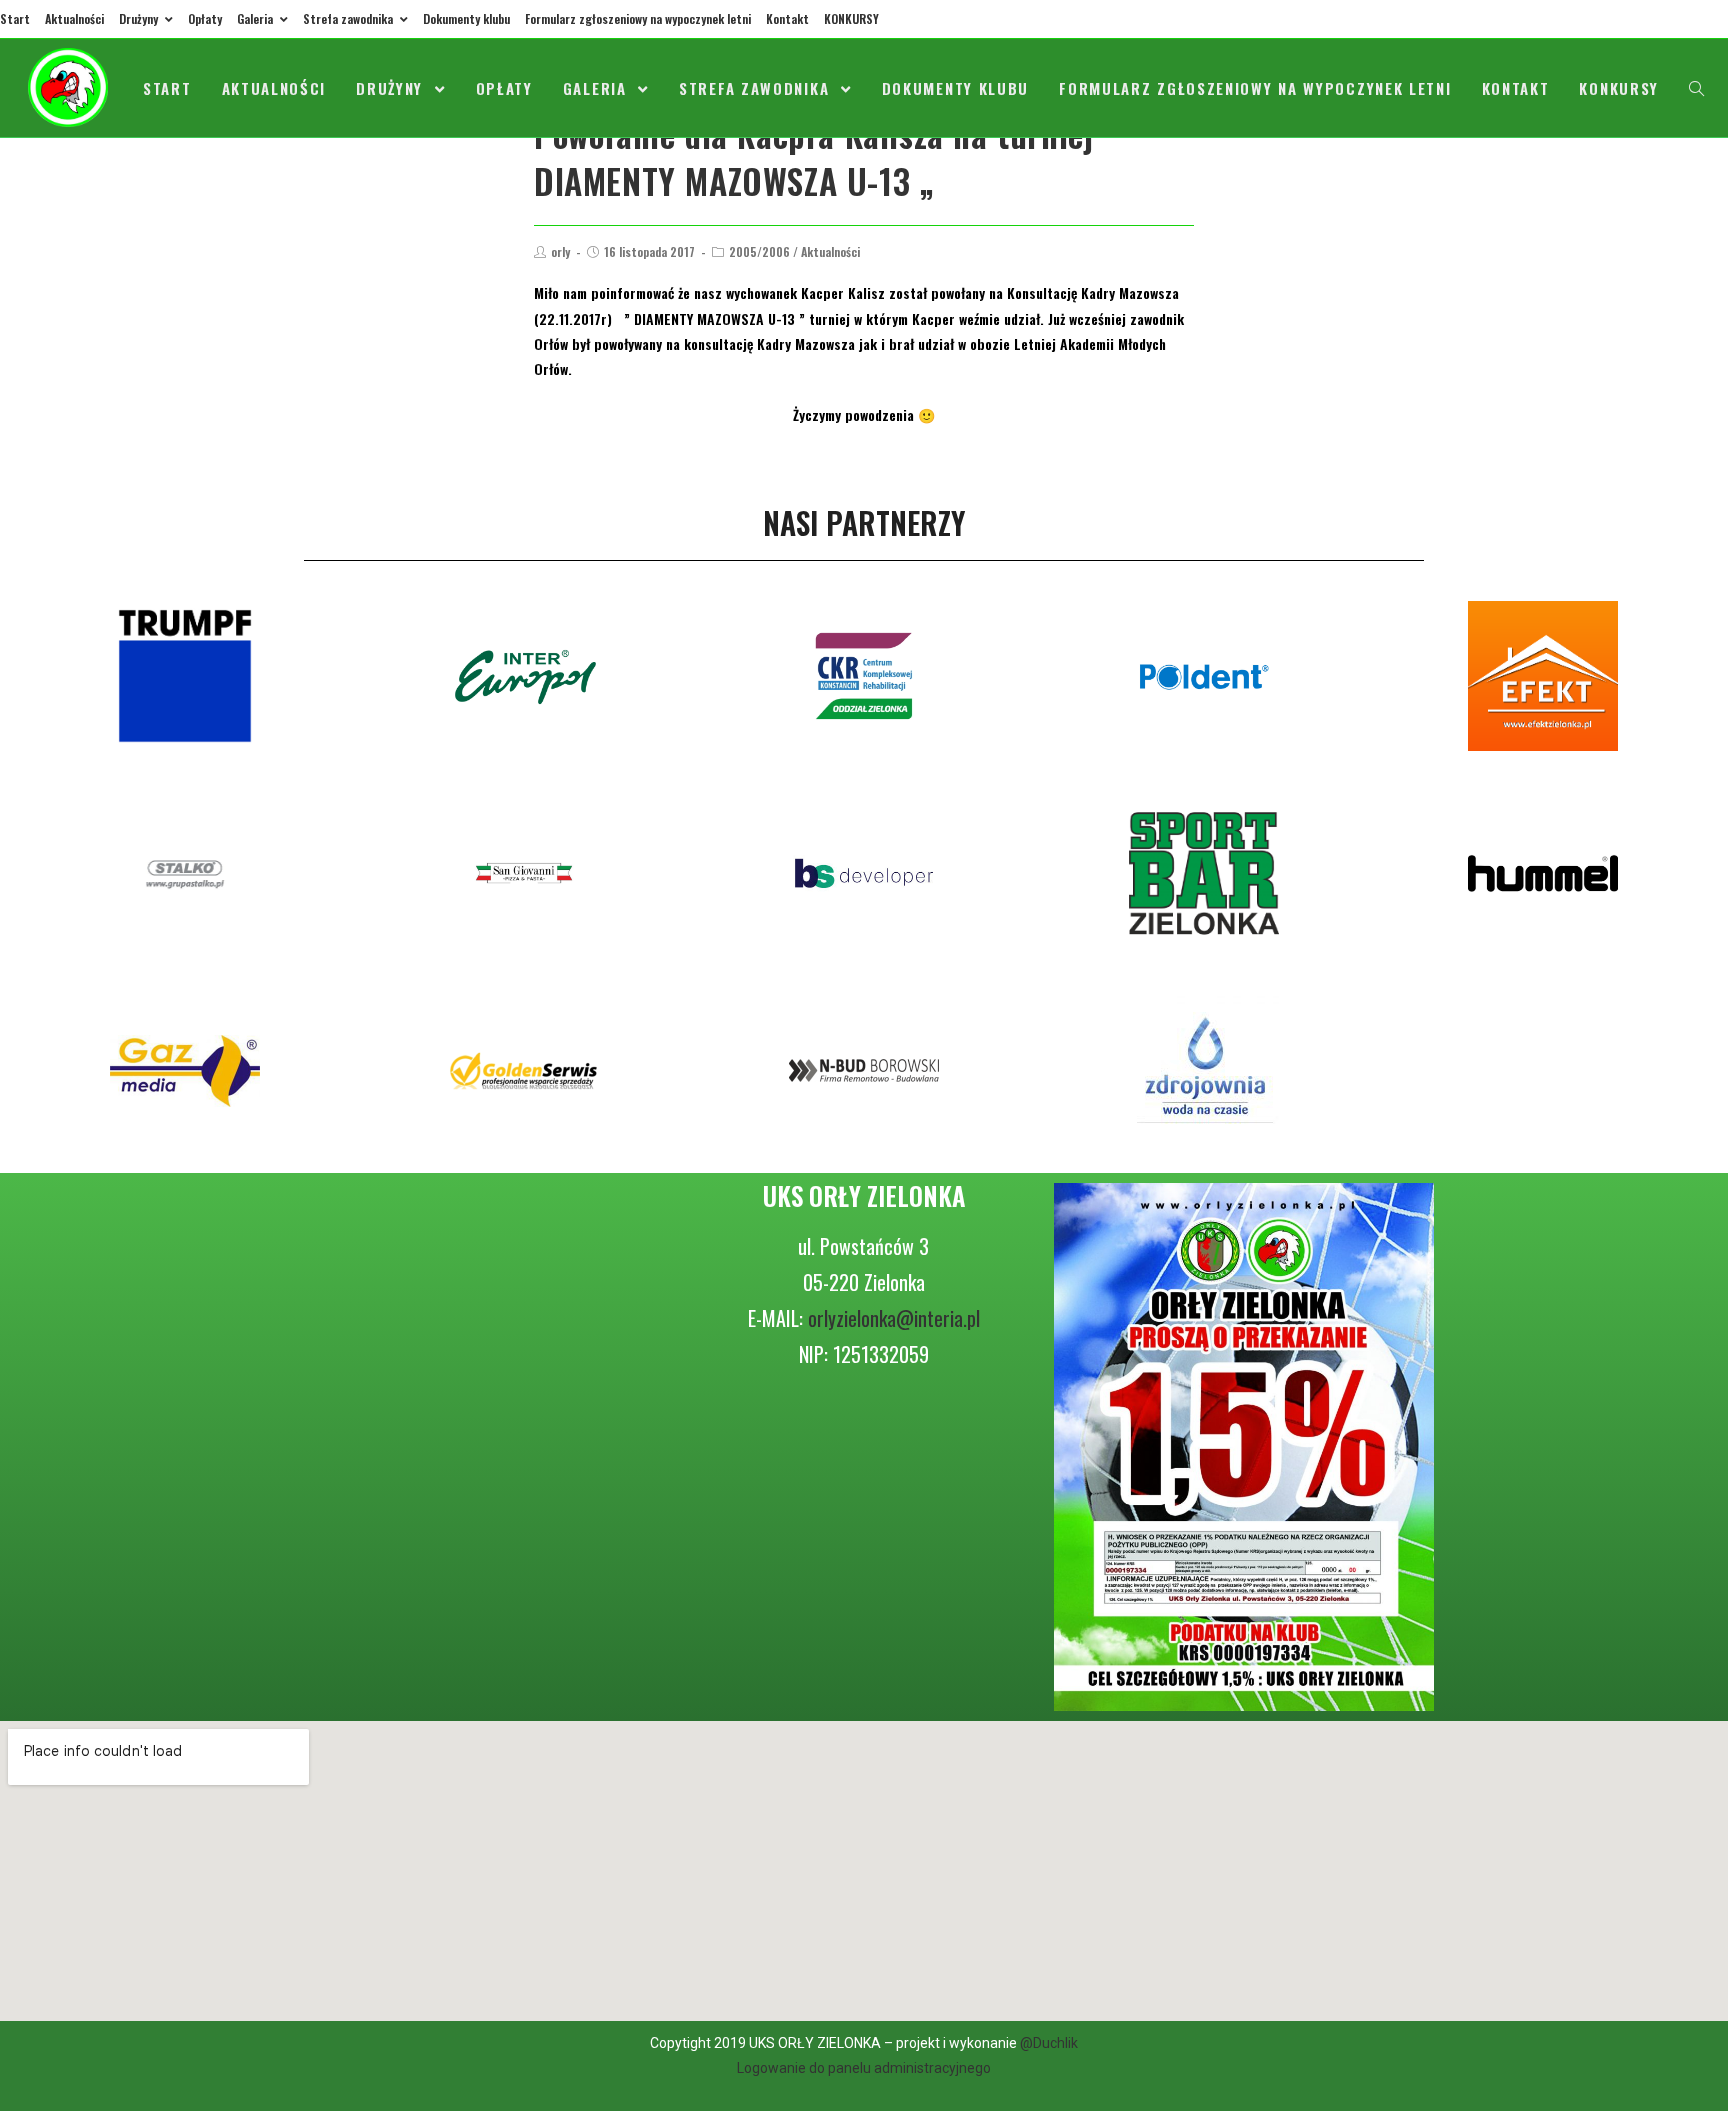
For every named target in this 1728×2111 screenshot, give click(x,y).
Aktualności (74, 18)
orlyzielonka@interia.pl (894, 1318)
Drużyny (140, 18)
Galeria (256, 18)
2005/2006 (759, 251)
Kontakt (787, 18)
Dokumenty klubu (466, 18)
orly (560, 251)
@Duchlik (1049, 2043)
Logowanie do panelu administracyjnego (864, 2068)
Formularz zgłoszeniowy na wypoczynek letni (638, 18)
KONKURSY (851, 18)
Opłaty (205, 18)
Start (15, 18)
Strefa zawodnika (349, 18)
